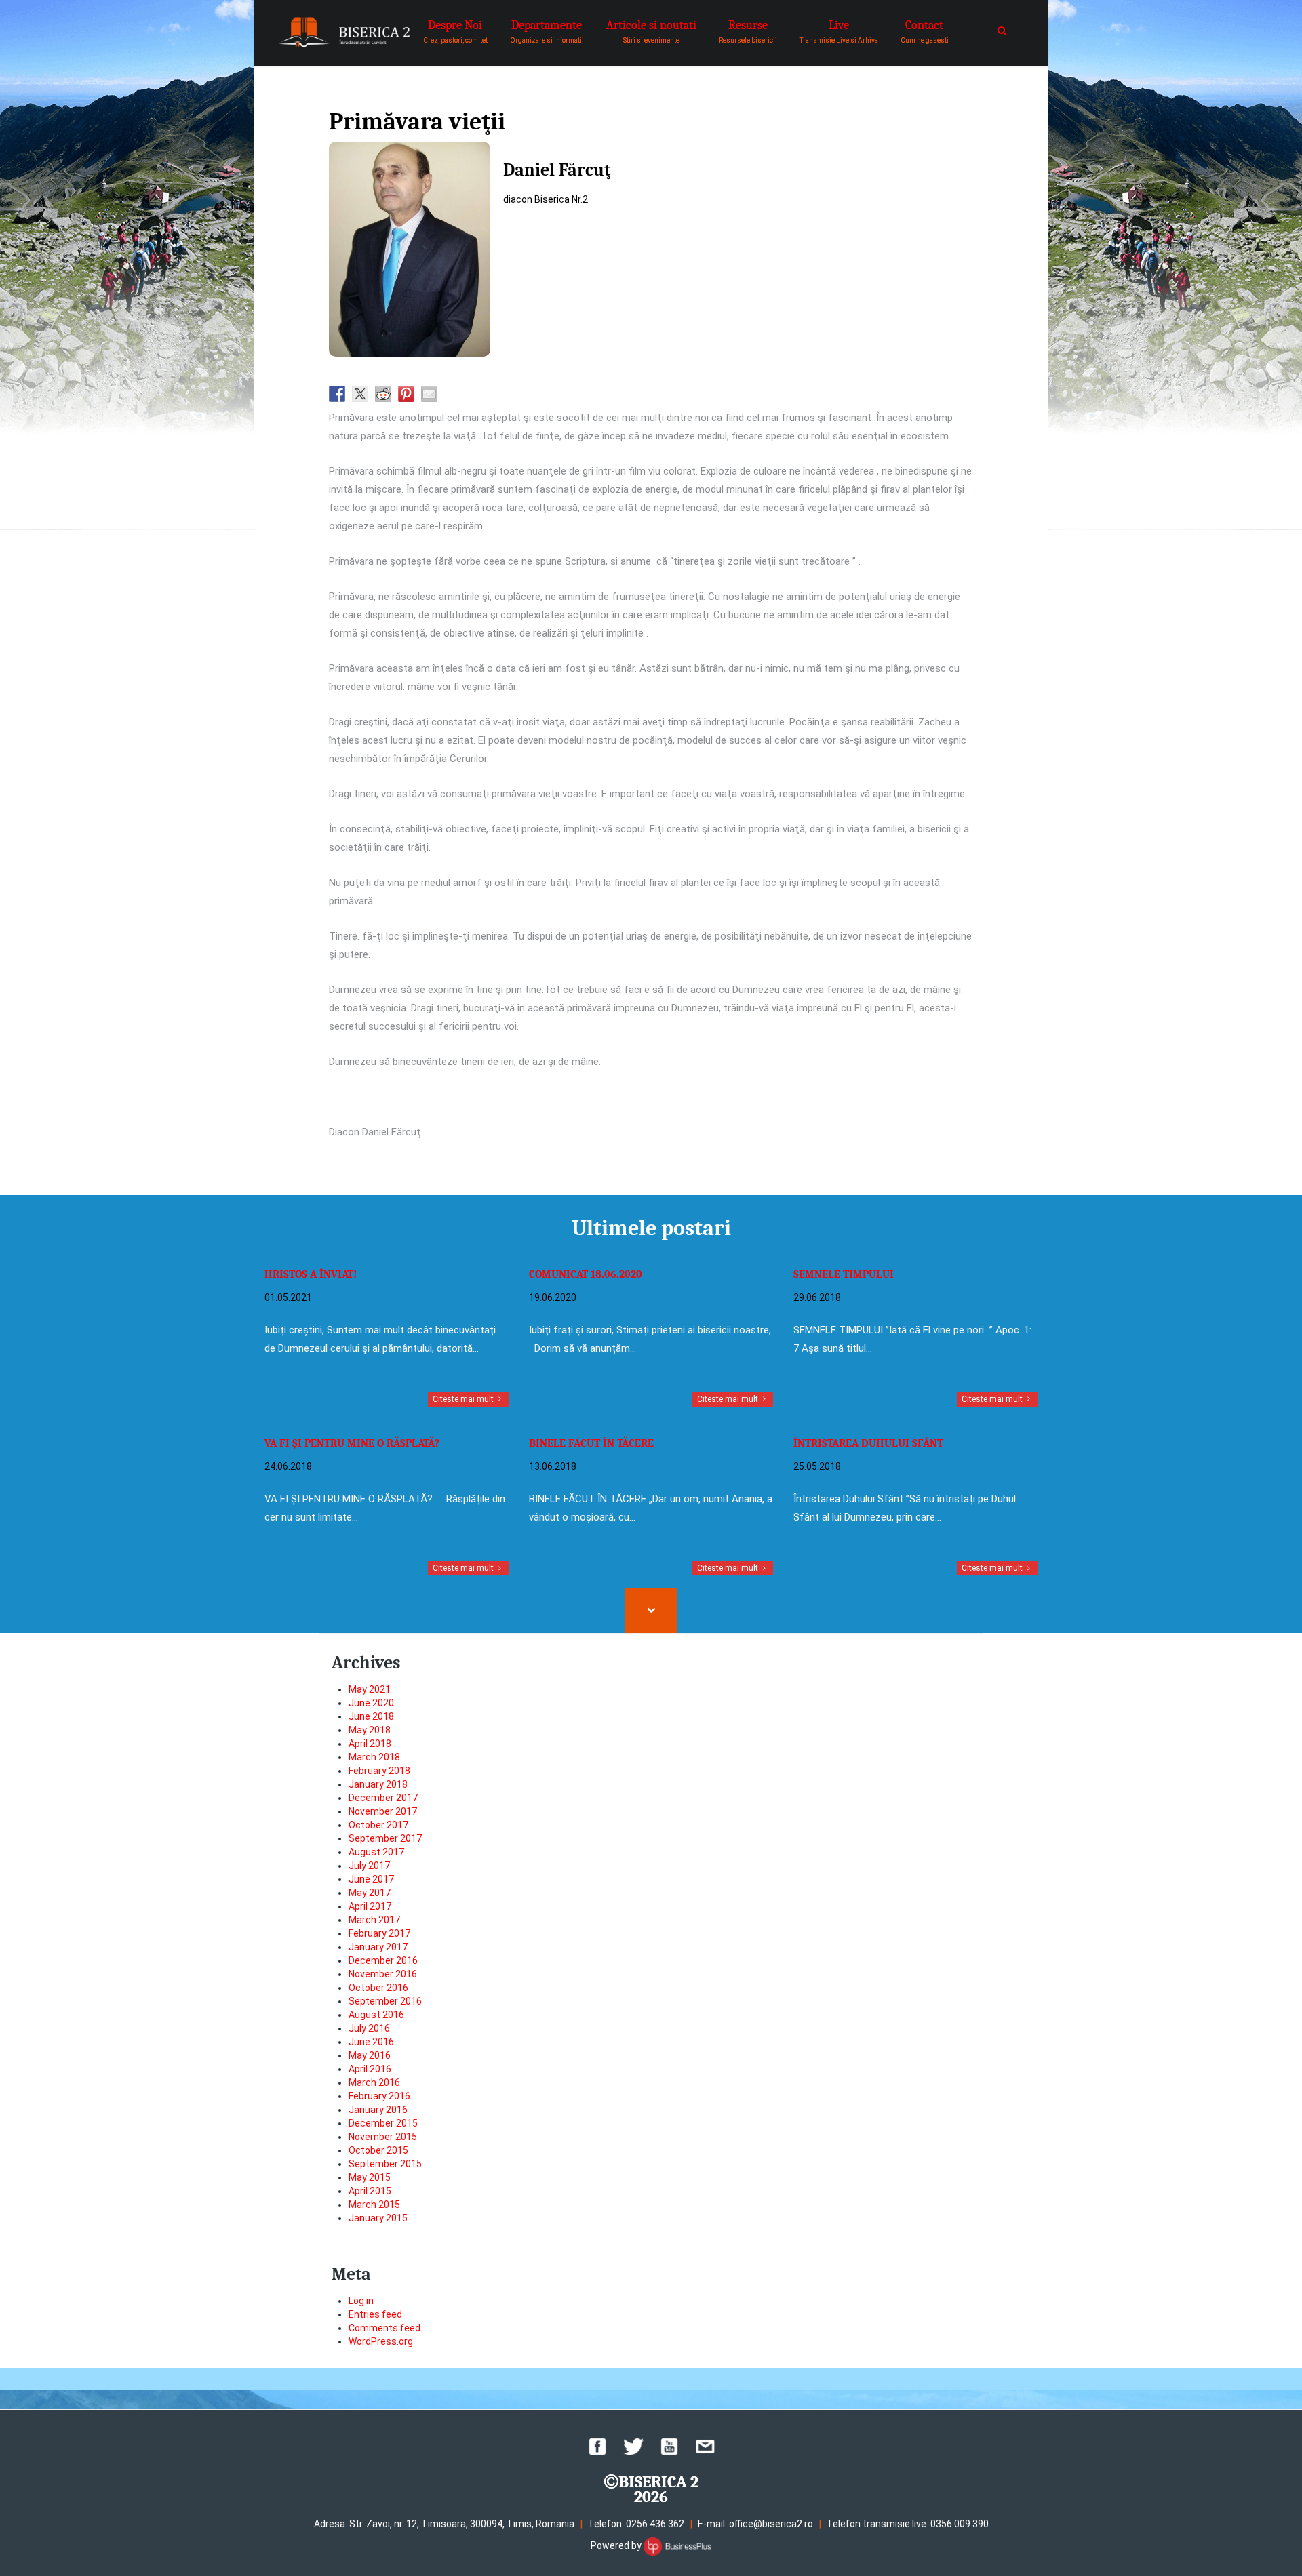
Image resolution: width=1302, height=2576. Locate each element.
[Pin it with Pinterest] (406, 394)
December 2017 (383, 1798)
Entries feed (375, 2314)
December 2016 (383, 1960)
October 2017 (378, 1825)
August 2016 (376, 2015)
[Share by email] (429, 394)
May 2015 (370, 2177)
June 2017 (371, 1879)
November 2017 (383, 1811)
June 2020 (371, 1703)
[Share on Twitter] (360, 394)
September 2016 (385, 2001)
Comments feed (384, 2328)
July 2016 (369, 2028)
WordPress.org (381, 2341)
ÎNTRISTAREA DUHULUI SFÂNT (868, 1443)
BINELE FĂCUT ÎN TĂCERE (591, 1443)
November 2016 (383, 1974)
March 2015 (374, 2205)
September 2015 (385, 2164)
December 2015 (383, 2123)
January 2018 (378, 1784)
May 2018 (370, 1730)
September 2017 (385, 1838)
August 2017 (376, 1852)
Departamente (547, 31)
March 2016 (374, 2082)
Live (839, 31)
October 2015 (378, 2150)
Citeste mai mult (464, 1399)
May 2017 (370, 1893)
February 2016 (379, 2096)
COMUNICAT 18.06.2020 (586, 1274)
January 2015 (378, 2218)
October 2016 (378, 1988)
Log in (361, 2301)
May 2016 (370, 2055)
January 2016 (378, 2110)
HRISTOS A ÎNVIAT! (311, 1274)
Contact (925, 31)
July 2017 (369, 1866)
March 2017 (374, 1920)
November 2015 (383, 2137)
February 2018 (379, 1771)
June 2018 (371, 1716)
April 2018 (370, 1744)
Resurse (748, 31)
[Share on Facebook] (337, 394)
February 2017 (379, 1933)
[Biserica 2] (344, 32)
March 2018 (374, 1757)
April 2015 (370, 2191)
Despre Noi (455, 31)
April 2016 (370, 2069)
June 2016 (371, 2042)
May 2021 (370, 1689)
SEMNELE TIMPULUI (844, 1274)
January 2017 (378, 1947)
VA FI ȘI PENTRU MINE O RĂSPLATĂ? (352, 1443)
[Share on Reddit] (383, 394)
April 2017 (370, 1906)
